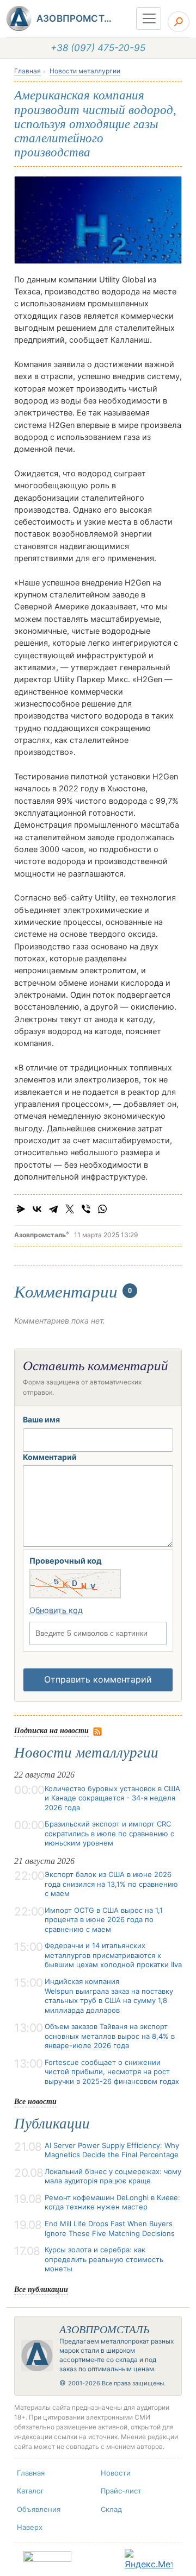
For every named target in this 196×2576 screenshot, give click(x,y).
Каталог (30, 2491)
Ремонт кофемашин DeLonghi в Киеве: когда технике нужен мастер (112, 2202)
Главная (27, 71)
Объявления (39, 2509)
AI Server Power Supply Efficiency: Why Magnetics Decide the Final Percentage (112, 2150)
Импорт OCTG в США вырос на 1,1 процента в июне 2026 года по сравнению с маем (104, 1920)
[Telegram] (53, 1209)
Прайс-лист (121, 2491)
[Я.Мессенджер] (21, 1209)
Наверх (30, 2527)
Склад (111, 2509)
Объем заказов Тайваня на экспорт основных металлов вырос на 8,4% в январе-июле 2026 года (110, 2036)
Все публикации (41, 2289)
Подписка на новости (51, 1730)
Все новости (35, 2101)
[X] (70, 1209)
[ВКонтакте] (37, 1209)
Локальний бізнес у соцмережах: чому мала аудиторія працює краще (113, 2176)
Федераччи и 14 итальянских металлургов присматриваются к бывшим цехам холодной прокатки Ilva (113, 1955)
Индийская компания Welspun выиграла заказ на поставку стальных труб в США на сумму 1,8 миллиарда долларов (109, 1996)
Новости (116, 2473)
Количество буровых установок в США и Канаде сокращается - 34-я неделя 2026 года (112, 1798)
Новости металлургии (85, 71)
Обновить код (56, 1610)
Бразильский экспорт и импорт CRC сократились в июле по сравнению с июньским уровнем (109, 1833)
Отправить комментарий (98, 1679)
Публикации (52, 2124)
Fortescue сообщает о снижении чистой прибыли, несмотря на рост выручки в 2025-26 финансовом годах (112, 2072)
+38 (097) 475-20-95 (98, 48)
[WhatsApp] (102, 1209)
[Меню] (149, 18)
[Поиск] (179, 22)
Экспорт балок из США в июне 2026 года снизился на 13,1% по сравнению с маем (111, 1884)
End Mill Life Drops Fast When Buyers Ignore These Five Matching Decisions (110, 2228)
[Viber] (86, 1209)
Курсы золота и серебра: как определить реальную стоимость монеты (104, 2259)
